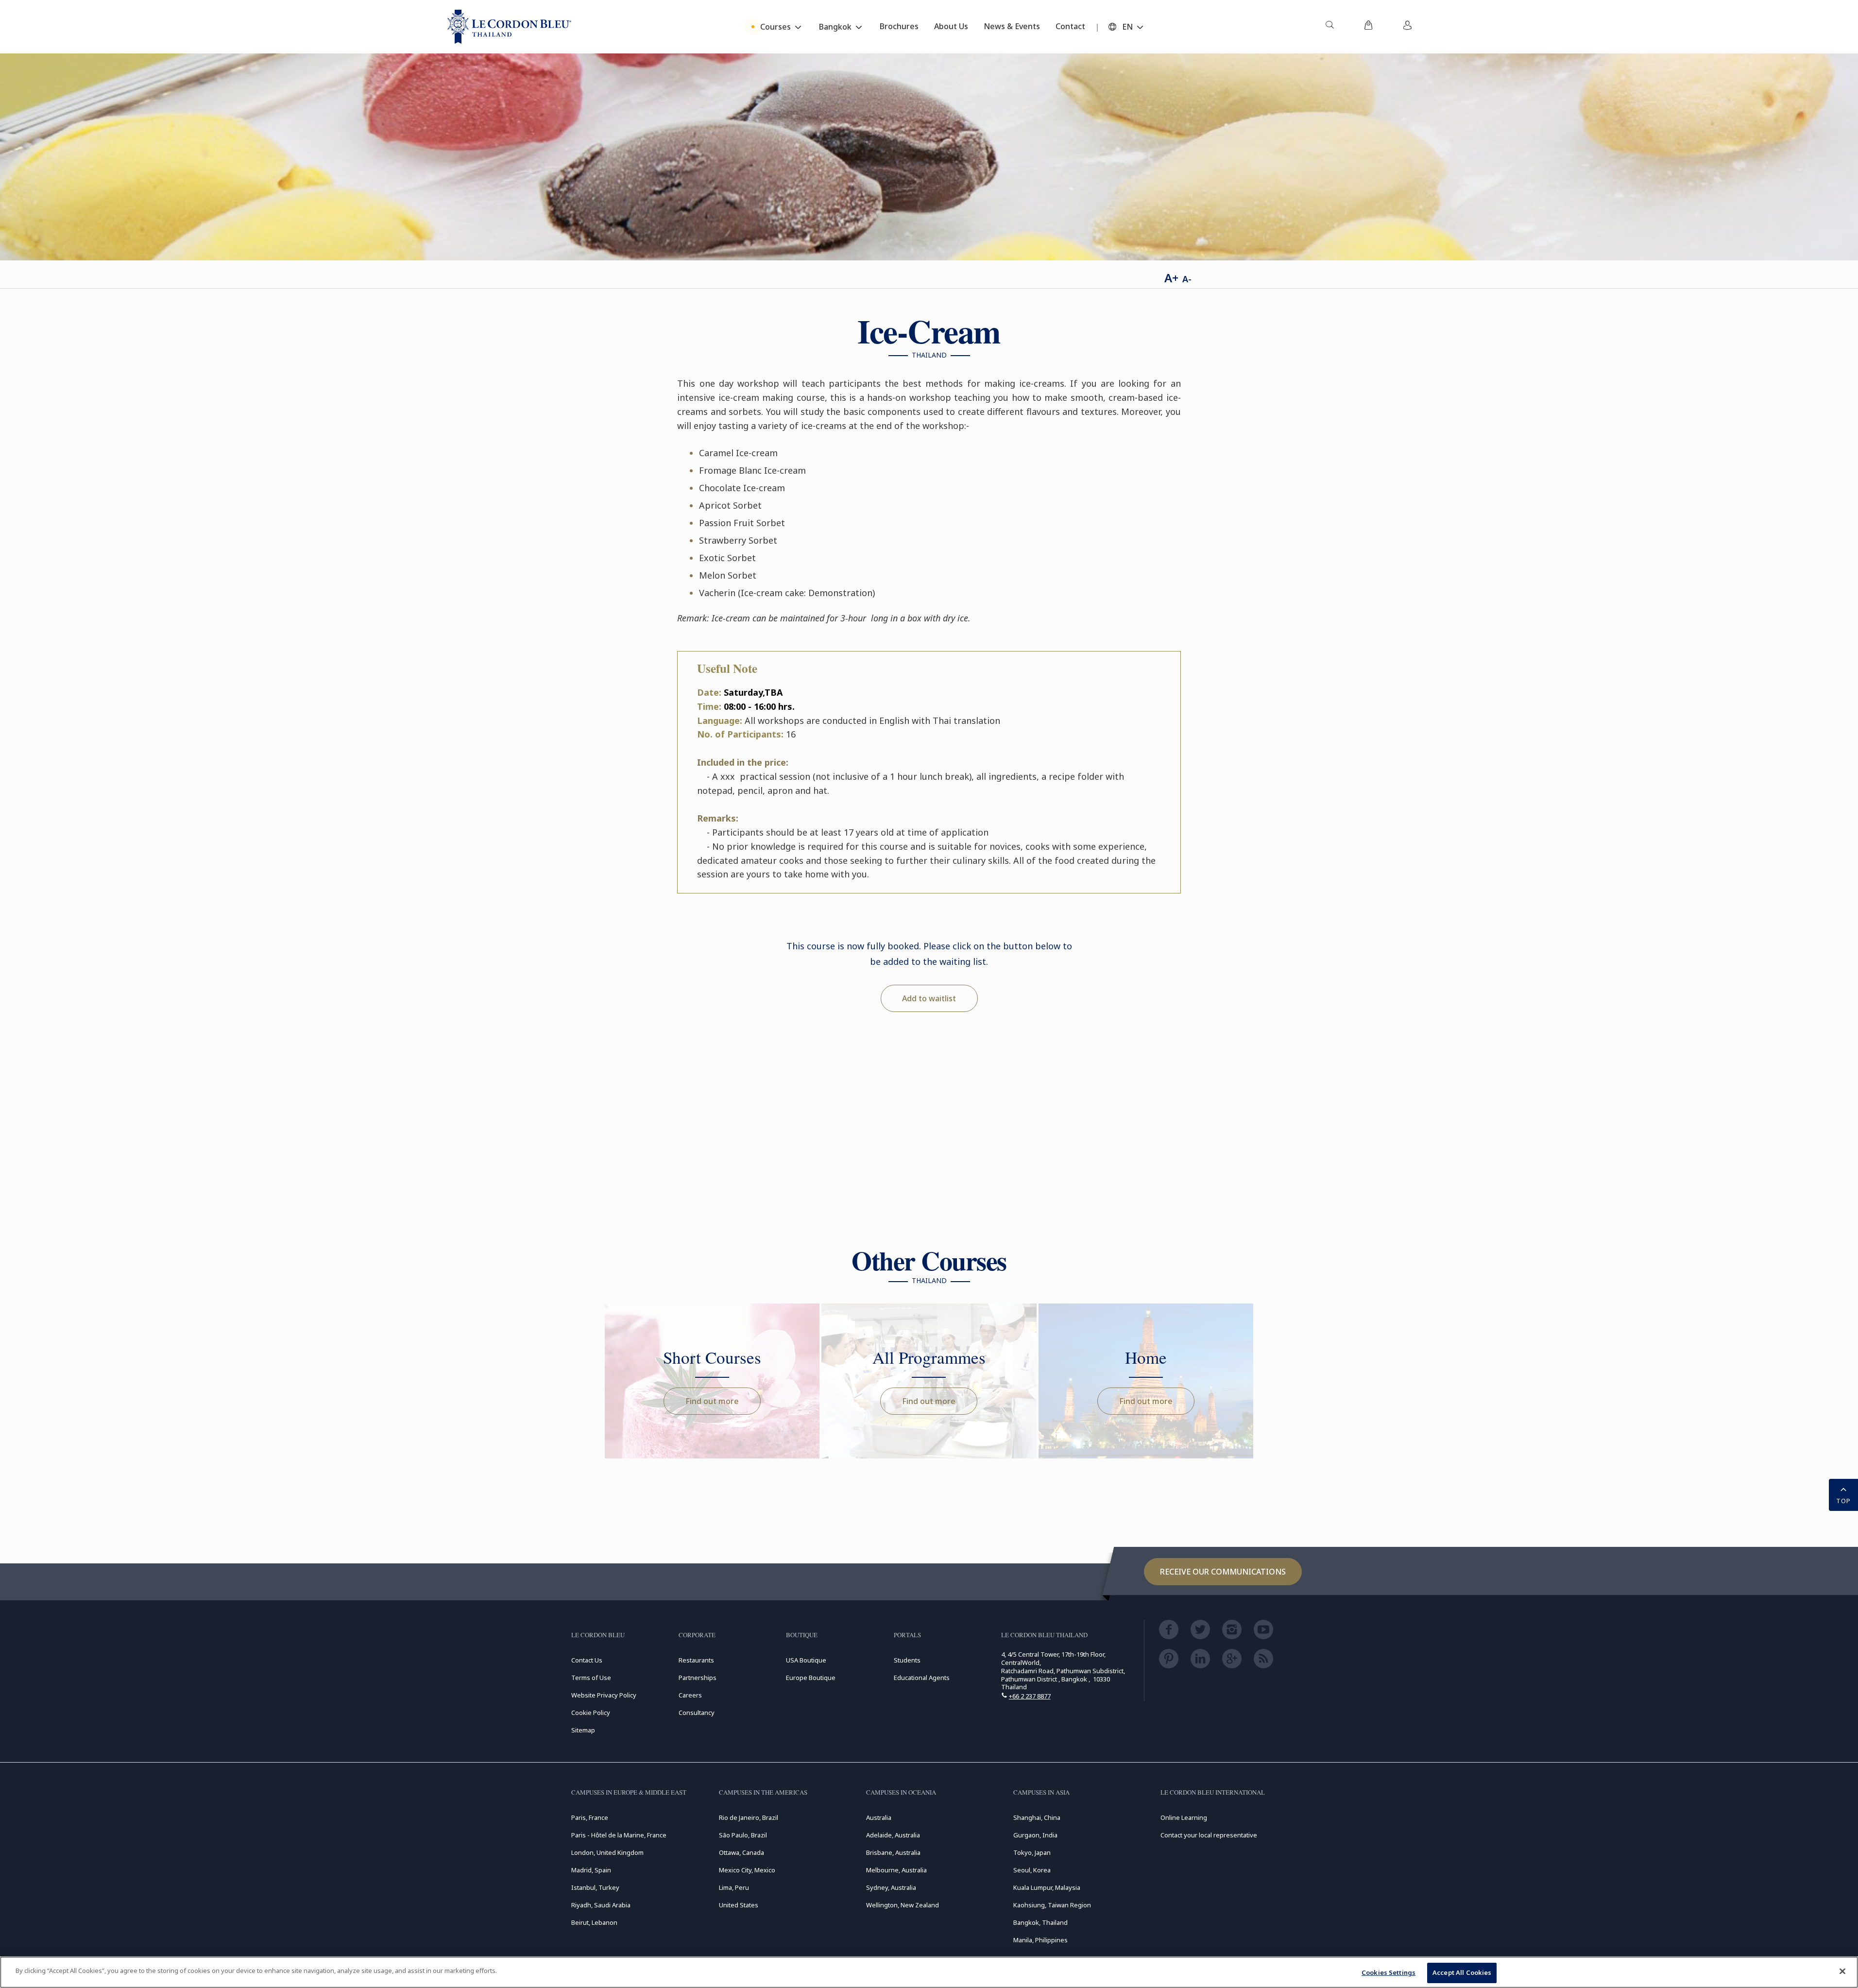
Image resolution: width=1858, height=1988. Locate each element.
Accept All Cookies (1462, 1972)
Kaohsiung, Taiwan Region (1052, 1905)
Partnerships (698, 1678)
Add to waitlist (929, 998)
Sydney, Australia (891, 1887)
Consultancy (697, 1713)
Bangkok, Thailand (1040, 1922)
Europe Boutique (811, 1678)
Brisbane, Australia (893, 1852)
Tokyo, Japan (1032, 1852)
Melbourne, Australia (896, 1870)
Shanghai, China (1037, 1817)
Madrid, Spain (591, 1870)
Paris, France (590, 1817)
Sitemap (583, 1730)
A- (1187, 279)
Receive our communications (1223, 1572)
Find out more (712, 1401)
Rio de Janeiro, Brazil (749, 1817)
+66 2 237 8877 (1030, 1696)
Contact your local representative (1209, 1835)
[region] (929, 1972)
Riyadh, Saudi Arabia (601, 1905)
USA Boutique (806, 1660)
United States (739, 1905)
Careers (690, 1695)
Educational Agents (922, 1678)
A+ (1171, 278)
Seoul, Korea (1032, 1870)
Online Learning (1184, 1817)
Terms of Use (591, 1678)
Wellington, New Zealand (903, 1905)
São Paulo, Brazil (743, 1835)
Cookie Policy (591, 1713)
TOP (1843, 1501)
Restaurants (696, 1660)
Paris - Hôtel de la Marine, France (619, 1835)
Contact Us (587, 1660)
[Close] (1842, 1971)
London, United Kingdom (607, 1852)
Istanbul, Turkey (595, 1887)
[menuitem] (1330, 27)
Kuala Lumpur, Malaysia (1047, 1887)
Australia (879, 1817)
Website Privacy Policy (604, 1695)
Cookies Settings (1389, 1972)
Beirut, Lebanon (594, 1922)
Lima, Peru (734, 1887)
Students (907, 1660)
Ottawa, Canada (741, 1852)
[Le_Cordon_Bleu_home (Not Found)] (509, 27)
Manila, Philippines (1040, 1940)
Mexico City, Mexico (747, 1870)
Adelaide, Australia (893, 1835)
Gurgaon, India (1035, 1835)
